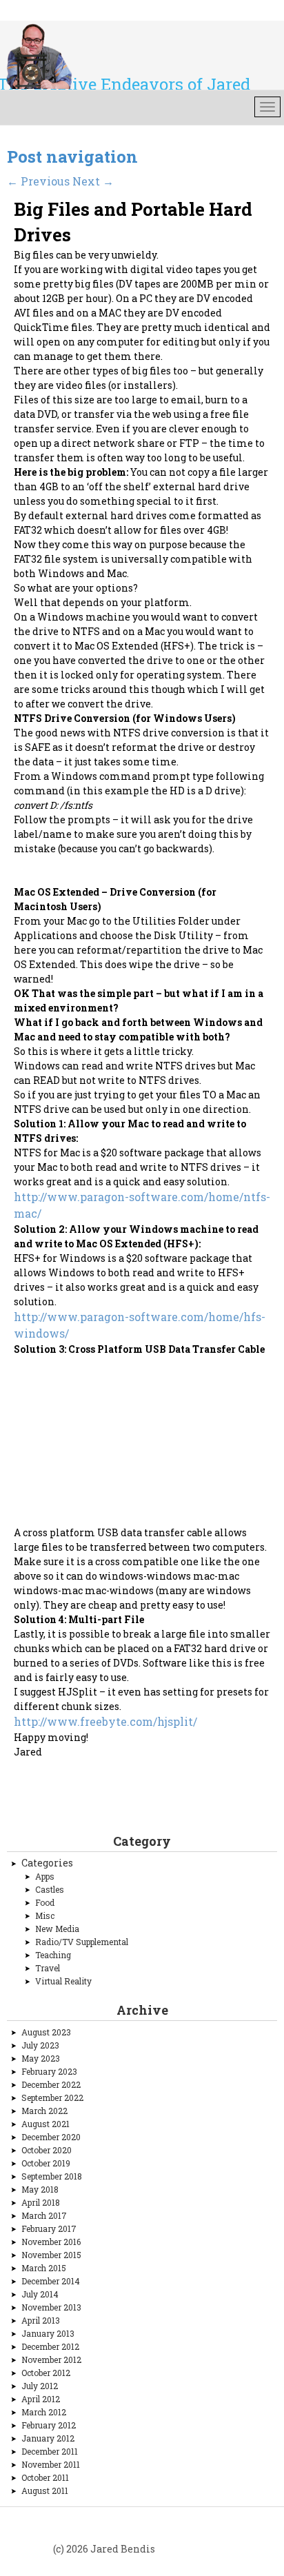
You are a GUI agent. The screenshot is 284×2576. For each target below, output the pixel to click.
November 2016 (51, 2242)
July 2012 (40, 2386)
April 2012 (41, 2399)
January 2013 (48, 2333)
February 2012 (49, 2425)
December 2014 (51, 2281)
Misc (45, 1915)
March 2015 (44, 2268)
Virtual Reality (63, 1981)
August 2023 (46, 2032)
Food (45, 1902)
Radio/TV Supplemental (82, 1942)
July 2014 (40, 2294)
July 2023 (40, 2045)
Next (93, 181)
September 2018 (52, 2176)
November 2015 (51, 2255)
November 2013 (51, 2307)
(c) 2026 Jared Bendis (104, 2549)
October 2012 (46, 2373)
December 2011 (50, 2451)
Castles (50, 1889)
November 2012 (51, 2359)
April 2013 (41, 2320)
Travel (48, 1968)
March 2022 (44, 2111)
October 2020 (47, 2150)
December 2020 (51, 2137)
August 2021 (45, 2124)
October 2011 (45, 2477)
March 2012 (44, 2412)
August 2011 (45, 2491)
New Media (57, 1929)
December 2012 (50, 2346)
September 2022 (52, 2097)
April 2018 (41, 2202)
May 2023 (41, 2058)
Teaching (53, 1955)
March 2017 (44, 2215)
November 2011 (51, 2464)
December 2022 (51, 2084)
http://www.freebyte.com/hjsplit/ (105, 1721)
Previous (38, 181)
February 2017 (49, 2228)
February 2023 (49, 2071)
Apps (45, 1876)
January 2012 (48, 2438)
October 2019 (46, 2163)
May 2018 (40, 2189)
